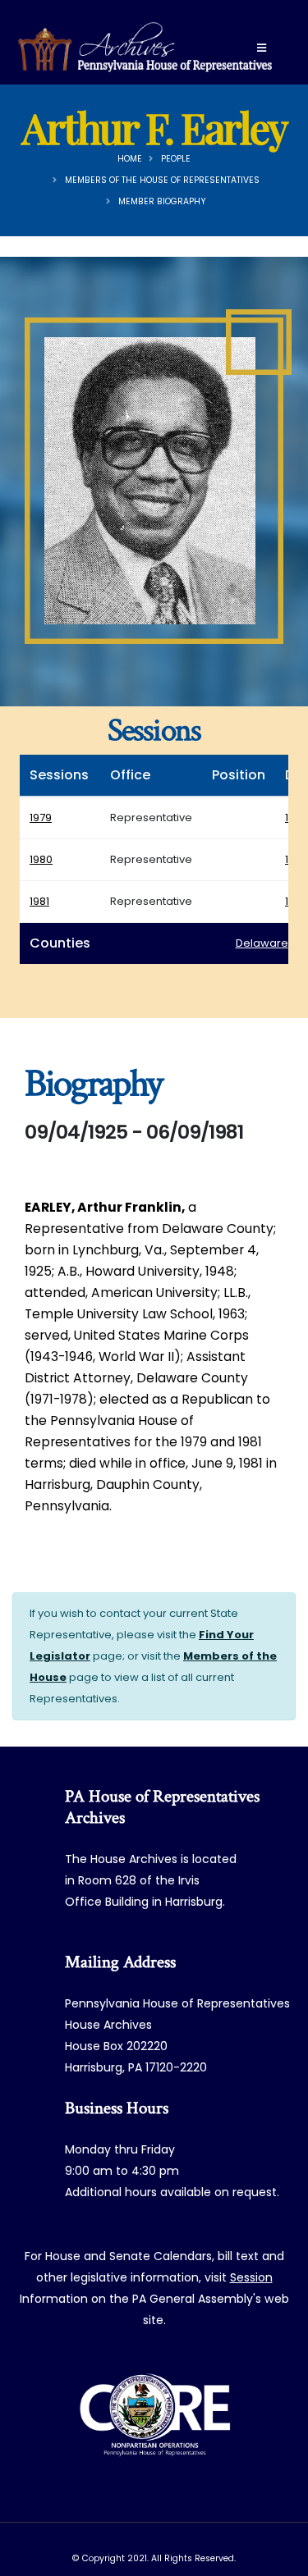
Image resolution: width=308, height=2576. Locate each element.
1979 (41, 818)
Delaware (262, 943)
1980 (41, 859)
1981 (39, 901)
